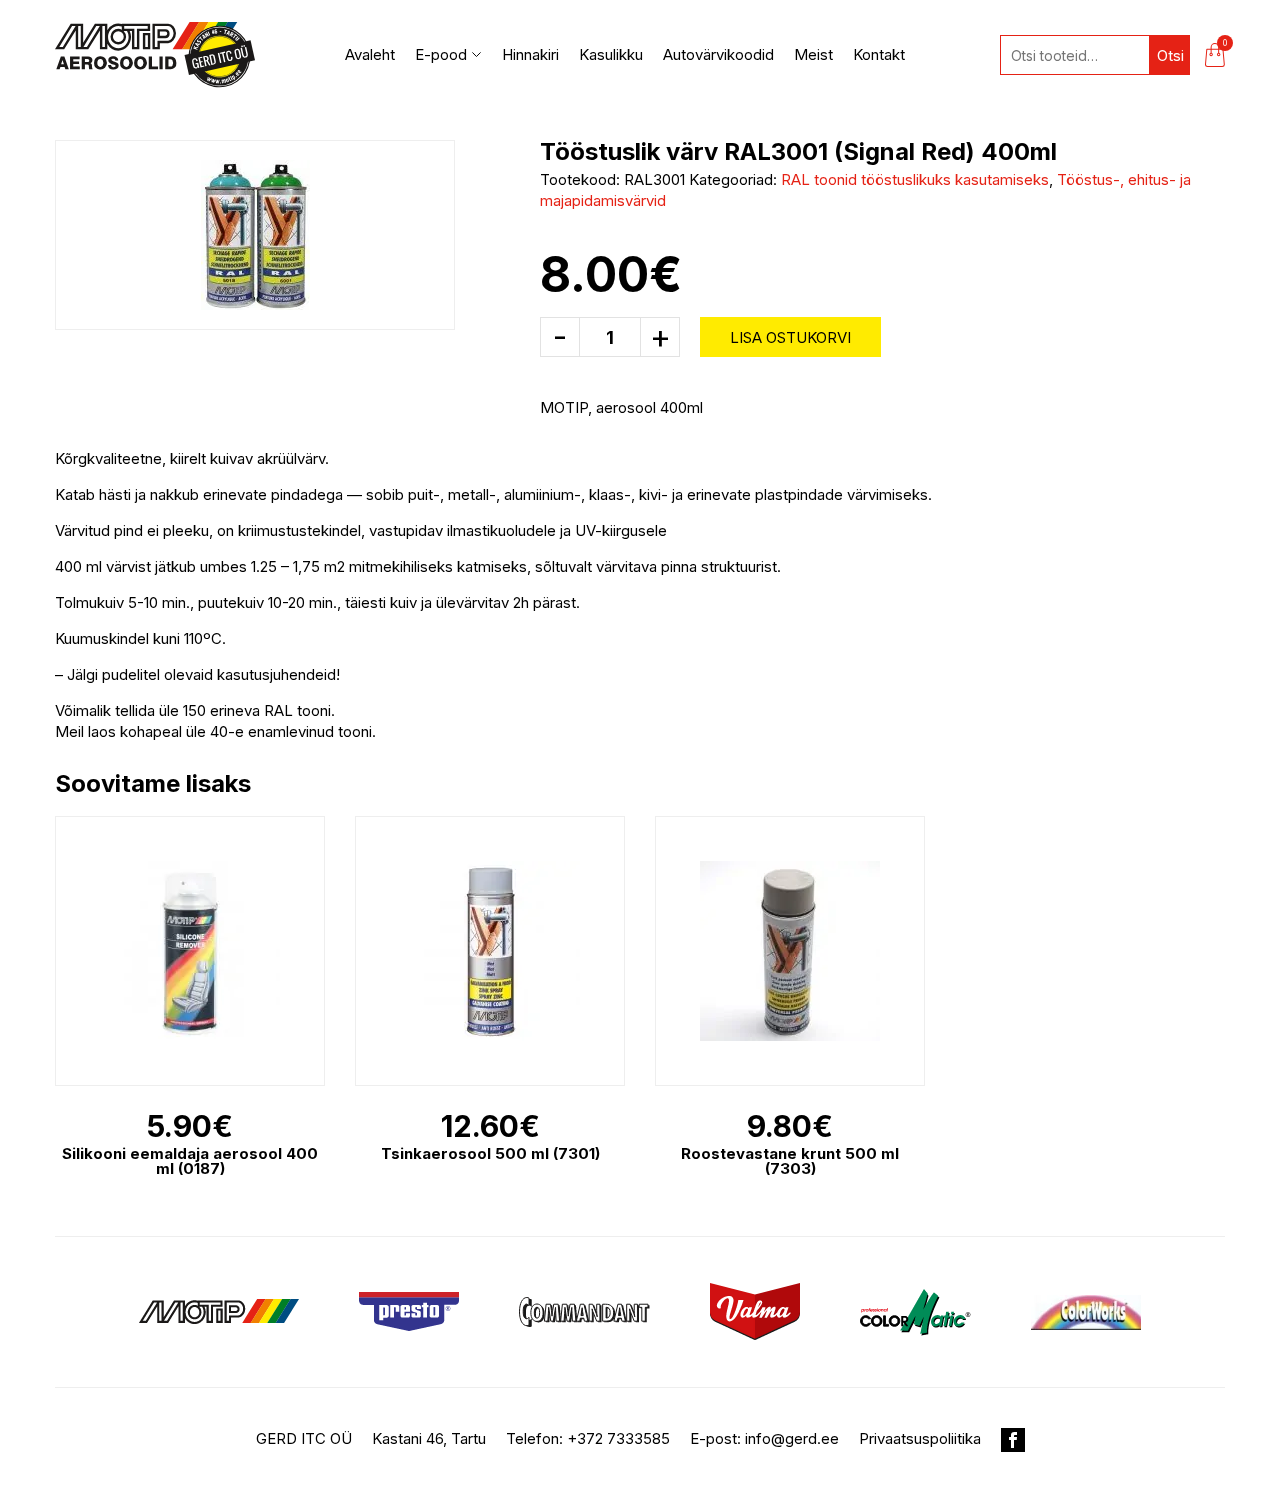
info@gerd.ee (792, 1438)
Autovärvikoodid (718, 54)
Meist (813, 54)
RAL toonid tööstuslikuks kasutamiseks (915, 179)
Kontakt (879, 54)
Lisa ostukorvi (790, 337)
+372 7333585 (618, 1438)
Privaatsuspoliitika (920, 1438)
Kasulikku (611, 54)
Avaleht (370, 54)
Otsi (1170, 55)
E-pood (441, 54)
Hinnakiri (530, 54)
